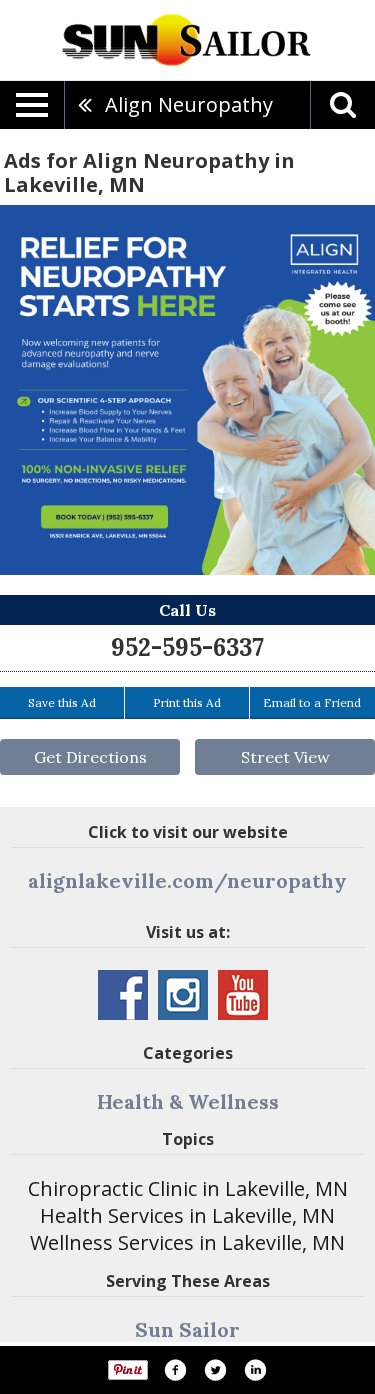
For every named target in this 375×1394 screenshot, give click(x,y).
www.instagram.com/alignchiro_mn (183, 995)
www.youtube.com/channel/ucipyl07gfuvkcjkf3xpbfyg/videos (243, 995)
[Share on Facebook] (175, 1370)
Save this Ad (62, 702)
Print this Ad (187, 702)
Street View (285, 757)
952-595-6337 (187, 647)
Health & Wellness (188, 1101)
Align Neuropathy (189, 104)
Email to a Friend (312, 702)
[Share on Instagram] (255, 1370)
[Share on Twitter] (215, 1370)
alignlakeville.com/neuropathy (187, 880)
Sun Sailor (187, 1329)
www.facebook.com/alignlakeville (123, 995)
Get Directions (90, 757)
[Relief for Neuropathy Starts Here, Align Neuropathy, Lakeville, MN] (187, 390)
